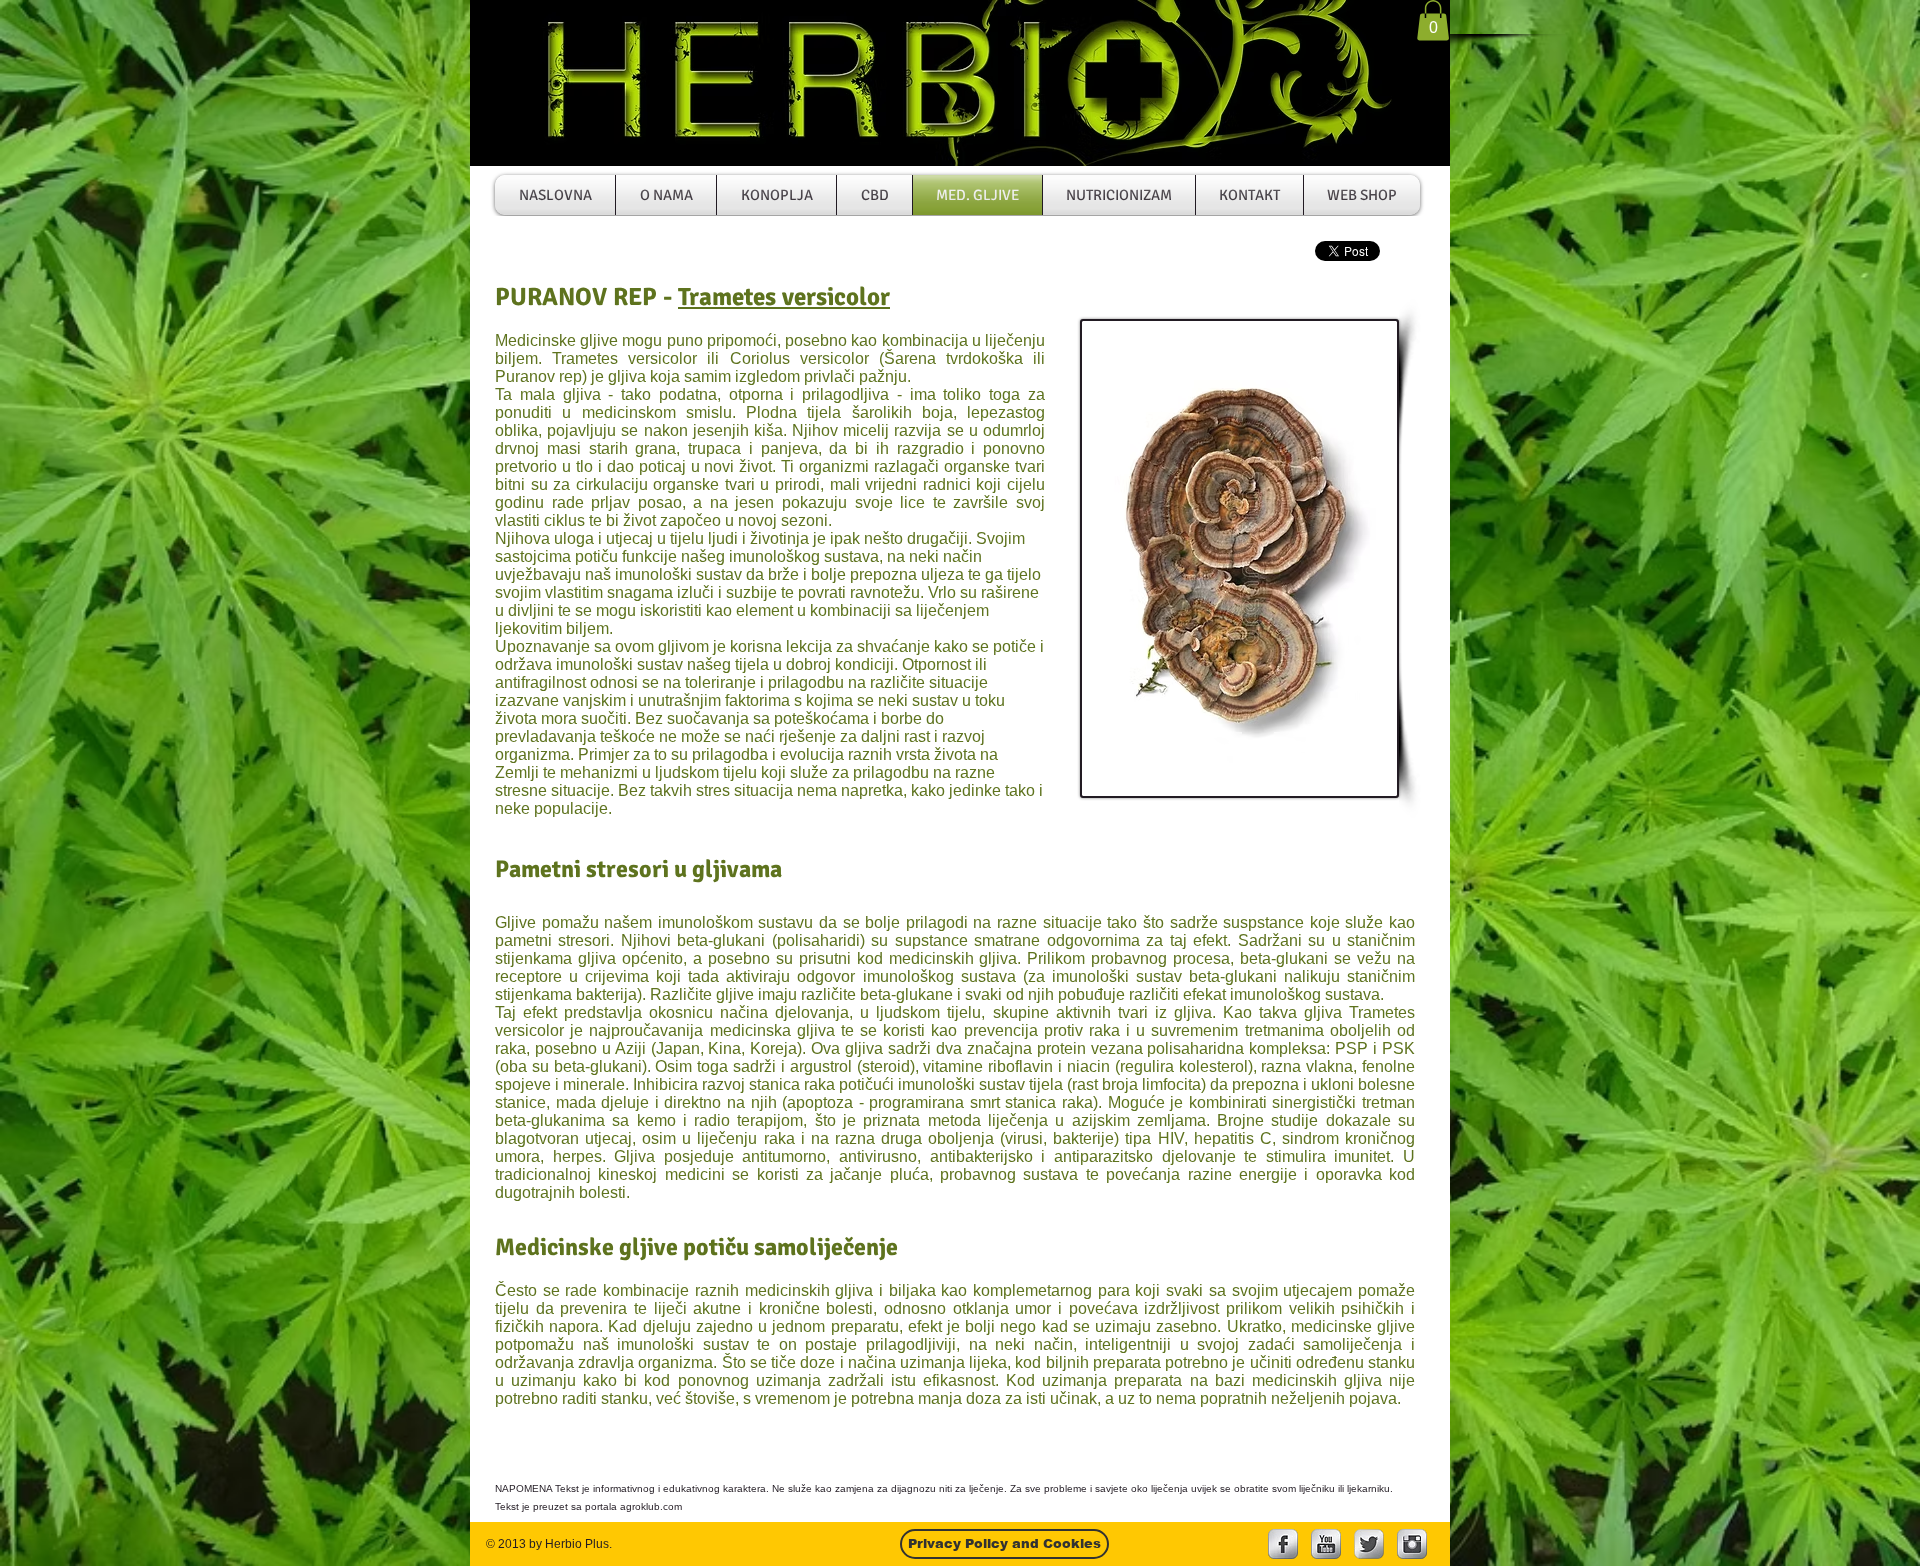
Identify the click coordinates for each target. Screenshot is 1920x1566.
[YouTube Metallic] (1326, 1544)
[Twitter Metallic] (1369, 1544)
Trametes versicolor (784, 296)
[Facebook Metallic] (1283, 1544)
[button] (1433, 20)
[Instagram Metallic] (1412, 1544)
